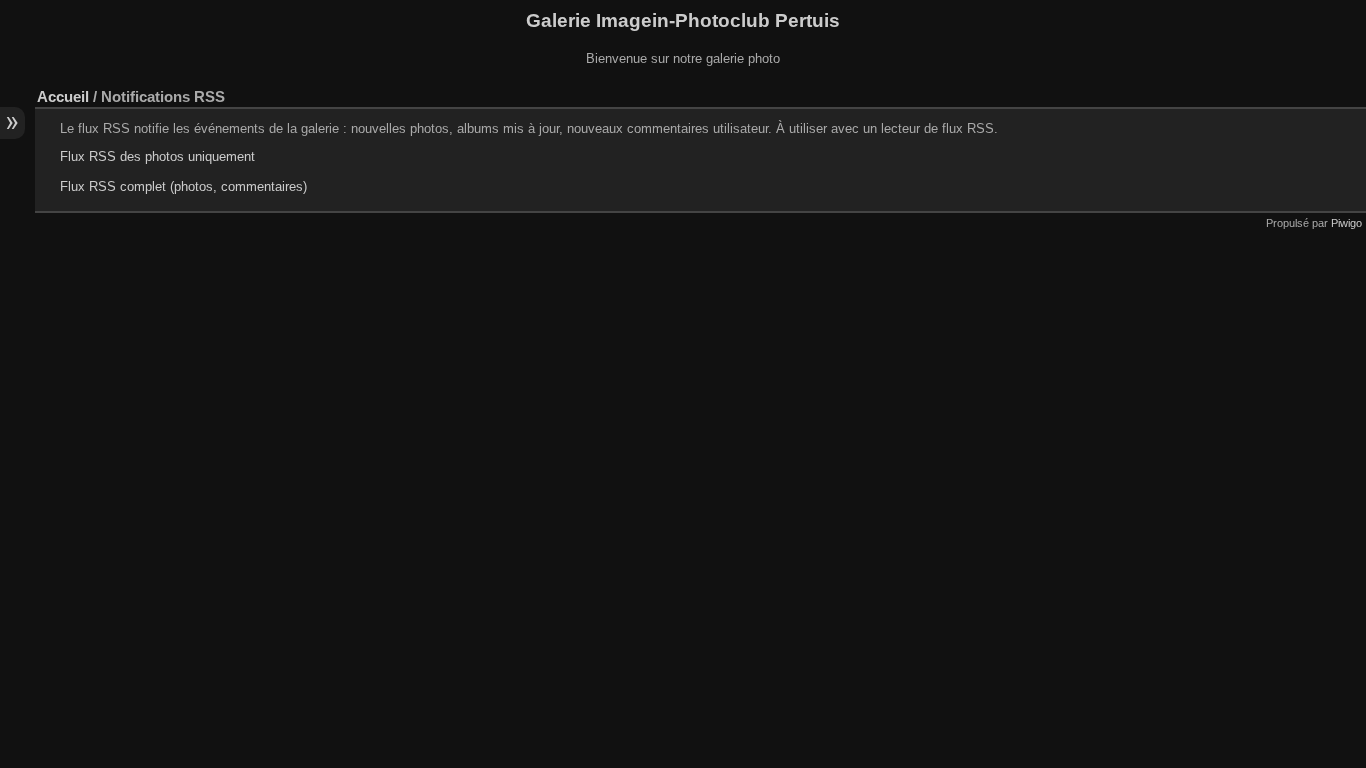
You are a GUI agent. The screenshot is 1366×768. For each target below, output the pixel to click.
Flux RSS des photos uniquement (157, 156)
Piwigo (1346, 223)
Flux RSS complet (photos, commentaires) (183, 186)
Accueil (63, 96)
